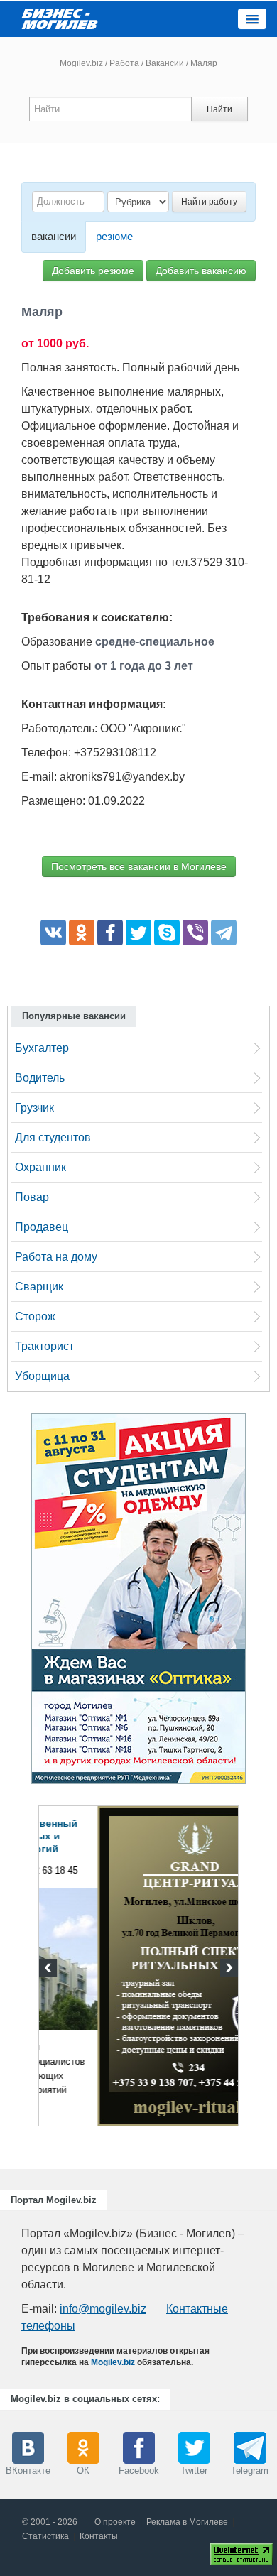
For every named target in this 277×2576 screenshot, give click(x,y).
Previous (50, 1969)
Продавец (42, 1227)
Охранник (40, 1167)
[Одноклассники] (82, 933)
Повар (32, 1197)
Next (227, 1969)
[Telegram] (224, 933)
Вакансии (165, 63)
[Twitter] (138, 933)
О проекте (115, 2522)
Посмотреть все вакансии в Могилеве (139, 866)
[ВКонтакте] (53, 933)
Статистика (45, 2536)
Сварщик (39, 1287)
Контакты (99, 2536)
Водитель (40, 1078)
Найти (219, 109)
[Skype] (167, 933)
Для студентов (53, 1137)
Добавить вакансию (201, 271)
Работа (124, 63)
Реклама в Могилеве (187, 2522)
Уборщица (42, 1376)
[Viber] (195, 933)
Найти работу (209, 202)
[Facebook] (110, 933)
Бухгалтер (42, 1048)
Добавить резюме (93, 271)
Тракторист (44, 1346)
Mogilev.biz (81, 63)
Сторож (35, 1316)
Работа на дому (56, 1257)
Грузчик (34, 1108)
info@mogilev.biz (103, 2309)
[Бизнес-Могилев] (60, 18)
